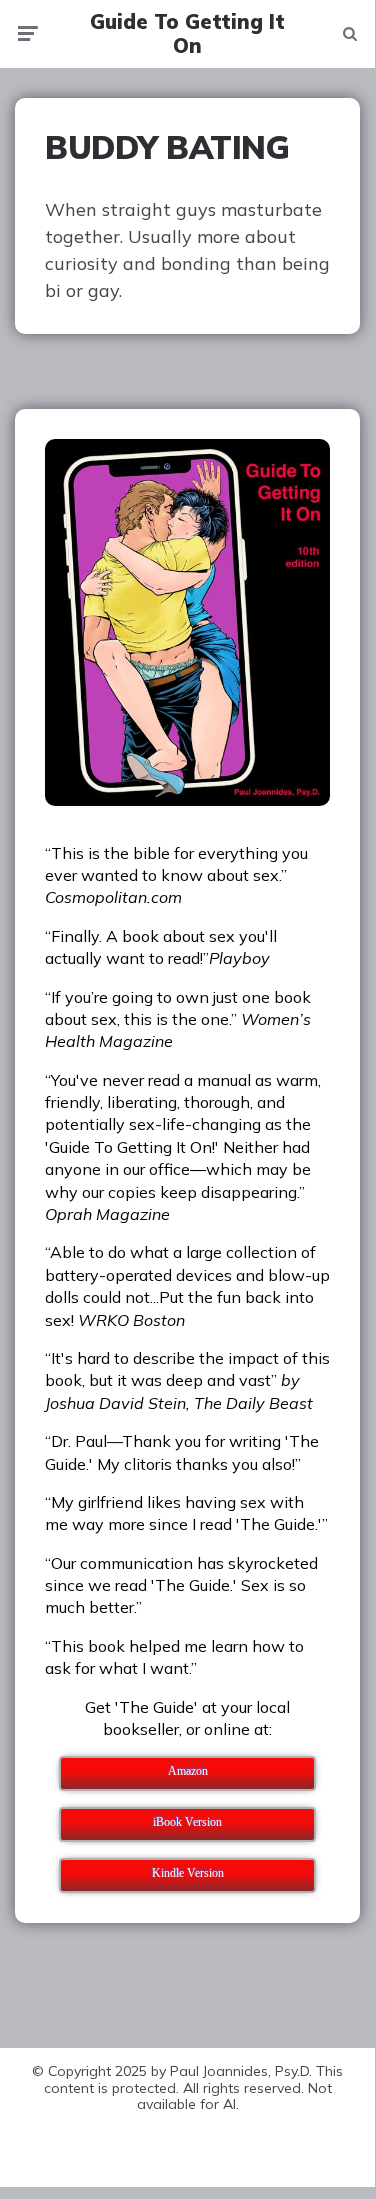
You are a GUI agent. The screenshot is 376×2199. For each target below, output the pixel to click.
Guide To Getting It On (187, 34)
